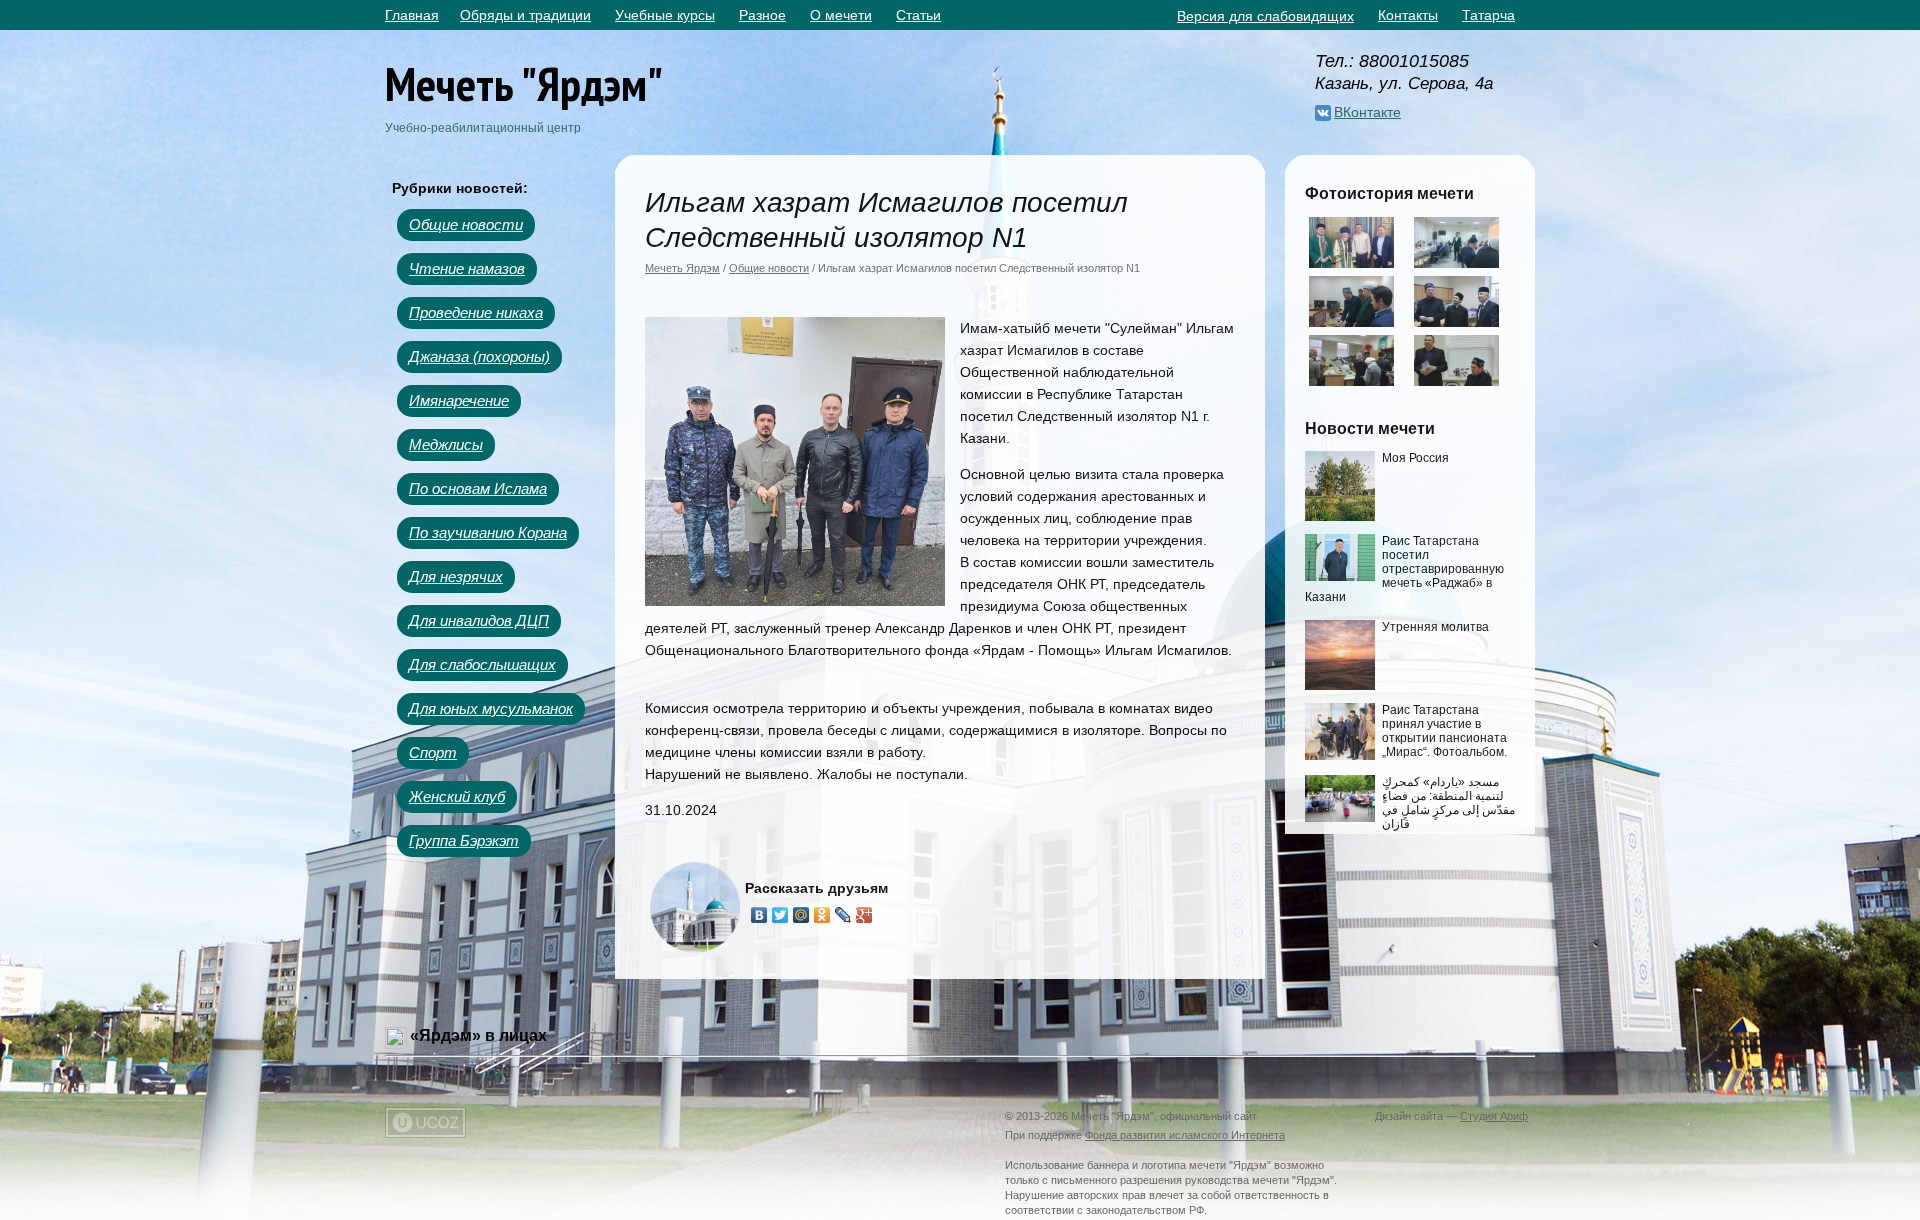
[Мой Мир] (801, 915)
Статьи (918, 15)
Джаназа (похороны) (479, 356)
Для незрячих (456, 576)
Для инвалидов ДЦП (479, 620)
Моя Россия (1415, 458)
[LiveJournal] (843, 915)
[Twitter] (780, 915)
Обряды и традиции (525, 15)
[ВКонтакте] (759, 915)
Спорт (433, 752)
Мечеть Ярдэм (682, 268)
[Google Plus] (864, 915)
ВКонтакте (1367, 112)
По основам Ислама (478, 488)
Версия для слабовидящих (1265, 16)
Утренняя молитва (1435, 627)
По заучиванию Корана (488, 532)
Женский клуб (457, 796)
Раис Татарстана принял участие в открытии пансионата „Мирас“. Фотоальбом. (1444, 731)
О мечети (841, 15)
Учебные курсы (665, 15)
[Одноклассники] (822, 915)
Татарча (1488, 15)
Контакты (1408, 15)
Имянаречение (459, 400)
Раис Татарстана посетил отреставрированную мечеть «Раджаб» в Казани (1404, 569)
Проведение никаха (476, 312)
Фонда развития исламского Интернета (1185, 1135)
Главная (412, 15)
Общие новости (466, 224)
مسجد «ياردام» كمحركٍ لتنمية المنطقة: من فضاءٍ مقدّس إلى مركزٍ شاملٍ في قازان (1448, 803)
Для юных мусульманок (491, 708)
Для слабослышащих (482, 664)
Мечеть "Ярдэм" (524, 83)
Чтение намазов (467, 268)
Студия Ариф (1494, 1116)
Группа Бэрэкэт (464, 840)
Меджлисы (446, 444)
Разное (762, 15)
